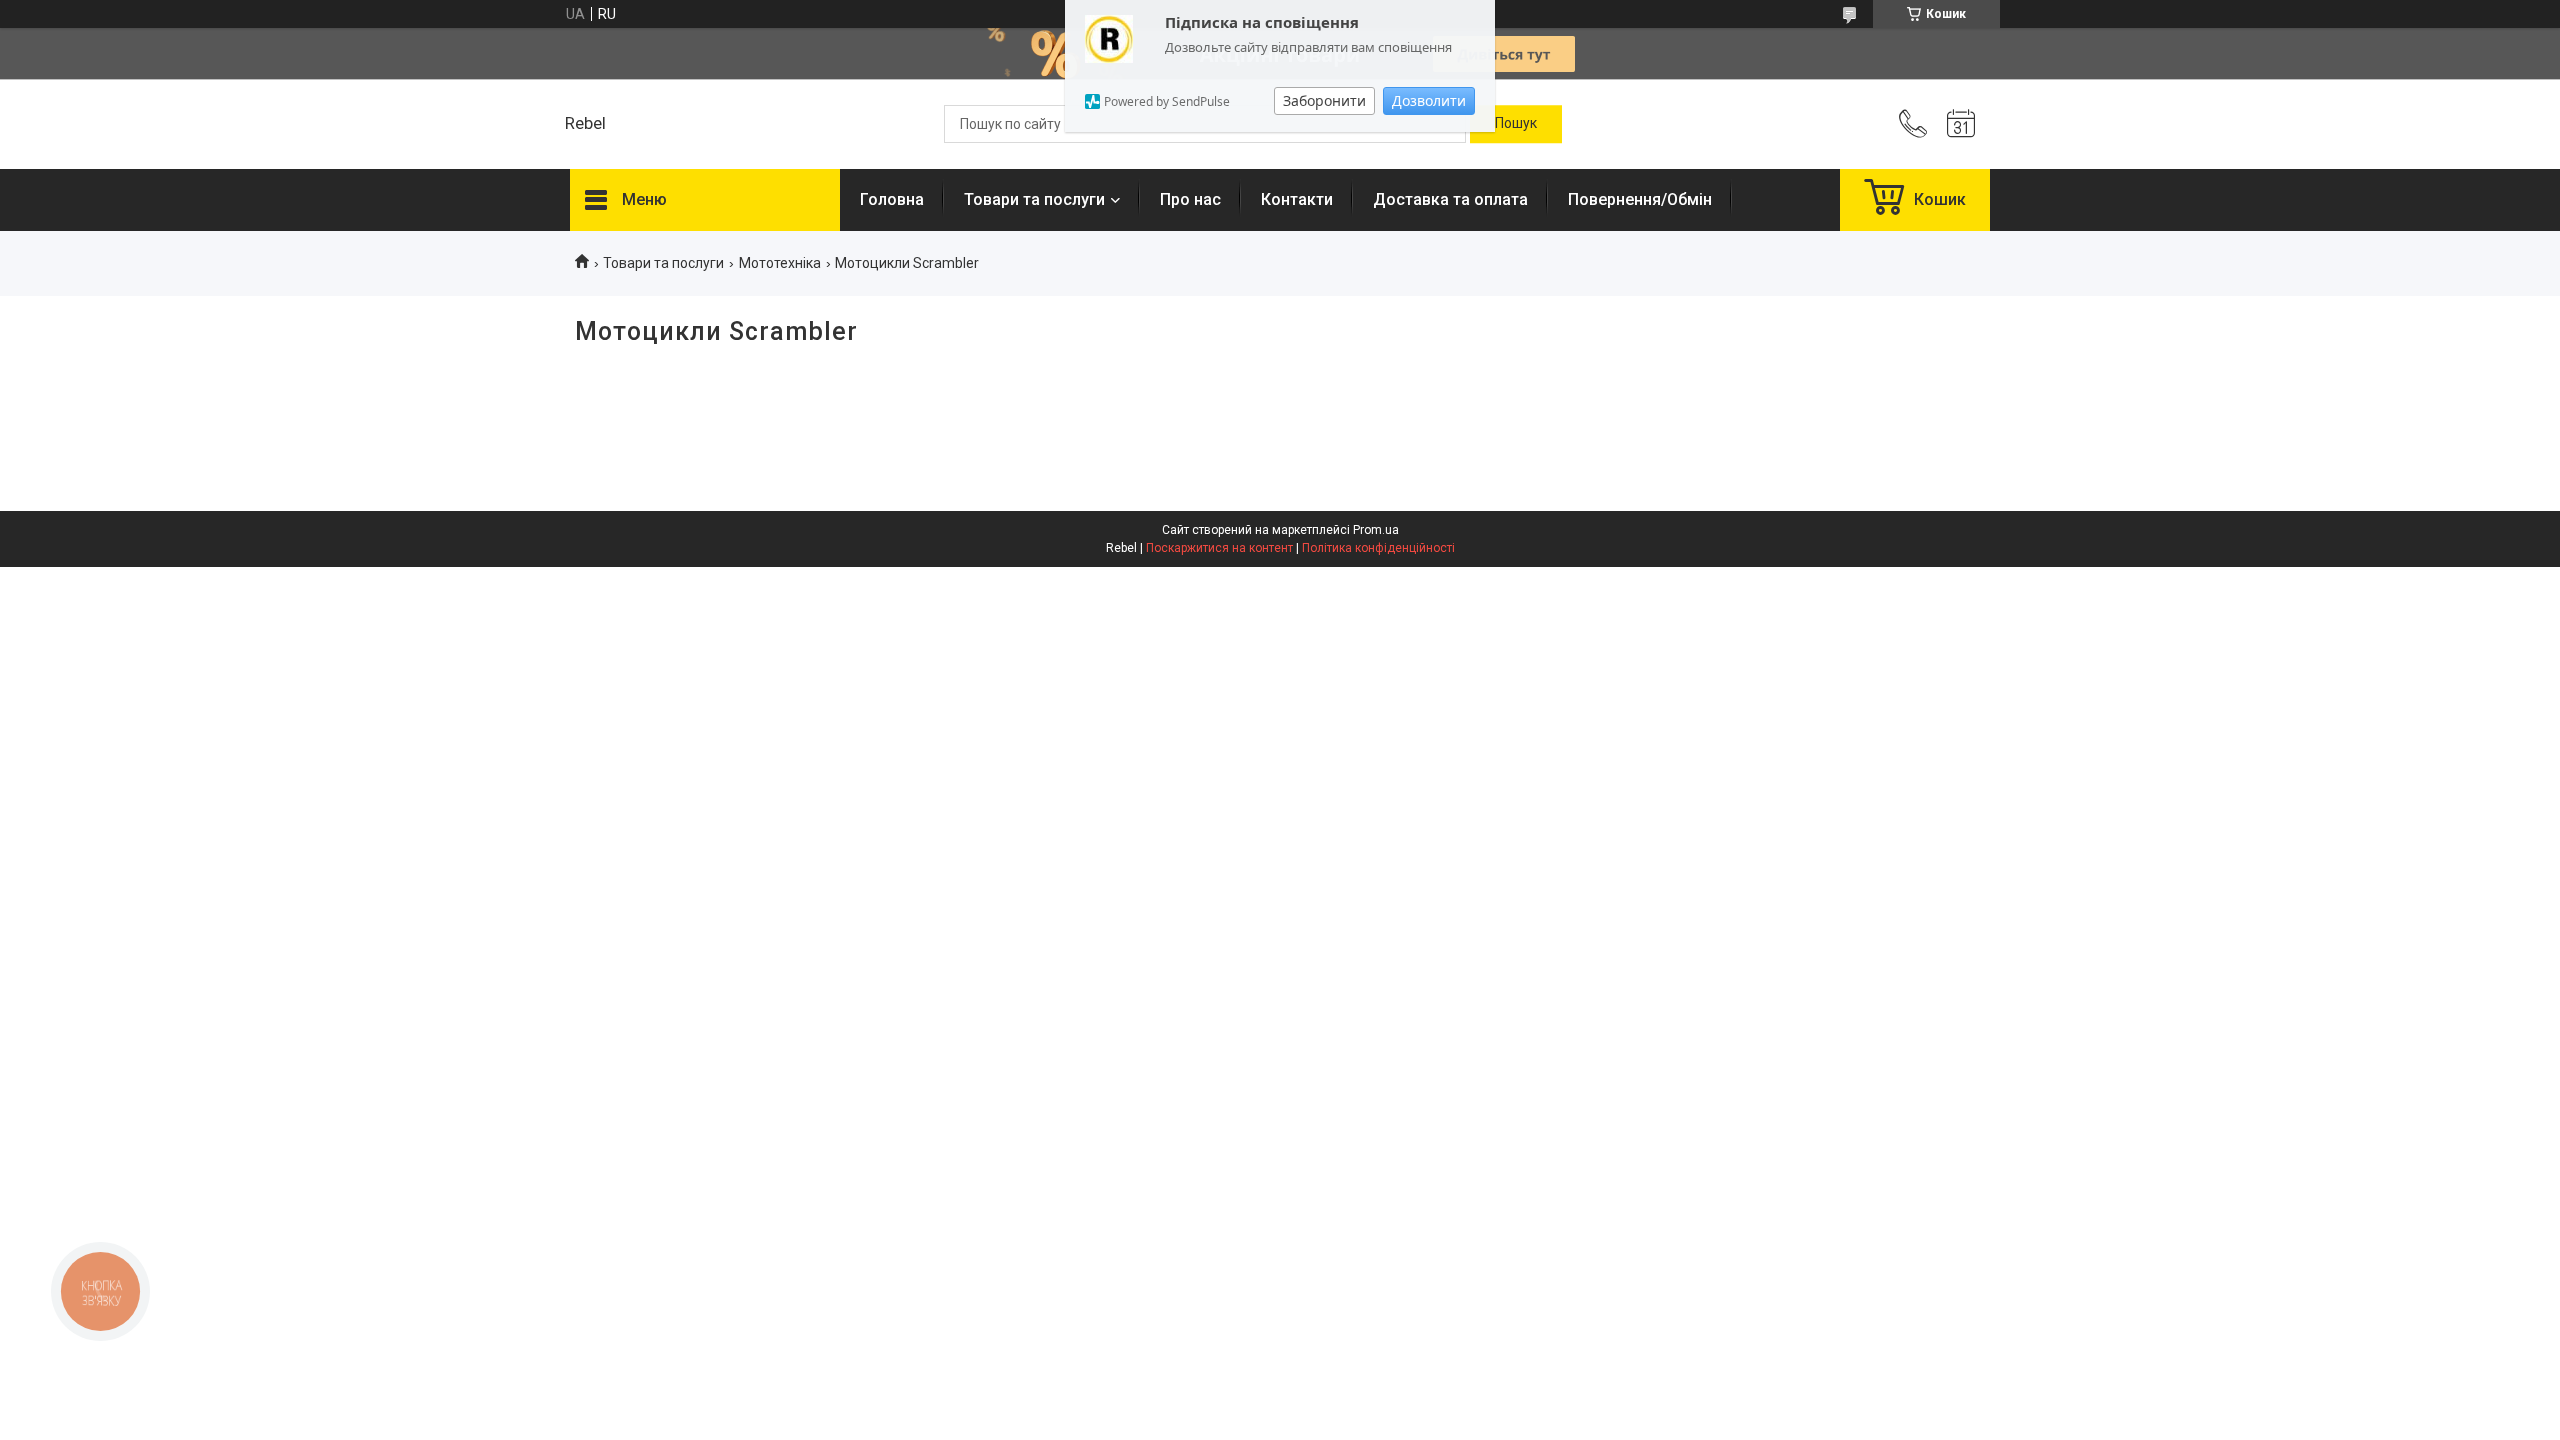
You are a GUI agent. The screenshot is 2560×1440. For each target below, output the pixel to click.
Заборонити (1324, 100)
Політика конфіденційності (1378, 548)
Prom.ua (1376, 530)
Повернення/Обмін (1640, 199)
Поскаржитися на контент (1219, 548)
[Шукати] (1516, 124)
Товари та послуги (1034, 199)
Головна (892, 199)
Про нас (1190, 199)
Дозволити (1429, 100)
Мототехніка (780, 263)
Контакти (1297, 199)
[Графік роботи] (1961, 124)
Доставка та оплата (1450, 199)
